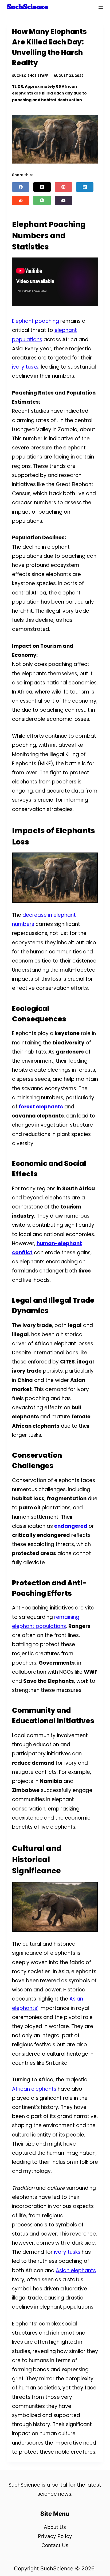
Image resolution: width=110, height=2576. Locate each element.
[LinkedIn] (85, 187)
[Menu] (101, 7)
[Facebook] (21, 187)
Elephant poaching (36, 321)
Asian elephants (76, 2270)
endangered (71, 1526)
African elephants (34, 2089)
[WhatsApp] (42, 200)
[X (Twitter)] (42, 187)
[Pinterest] (63, 187)
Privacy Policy (55, 2536)
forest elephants (41, 1107)
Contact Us (55, 2545)
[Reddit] (21, 200)
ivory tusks (25, 367)
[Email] (63, 200)
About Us (55, 2527)
